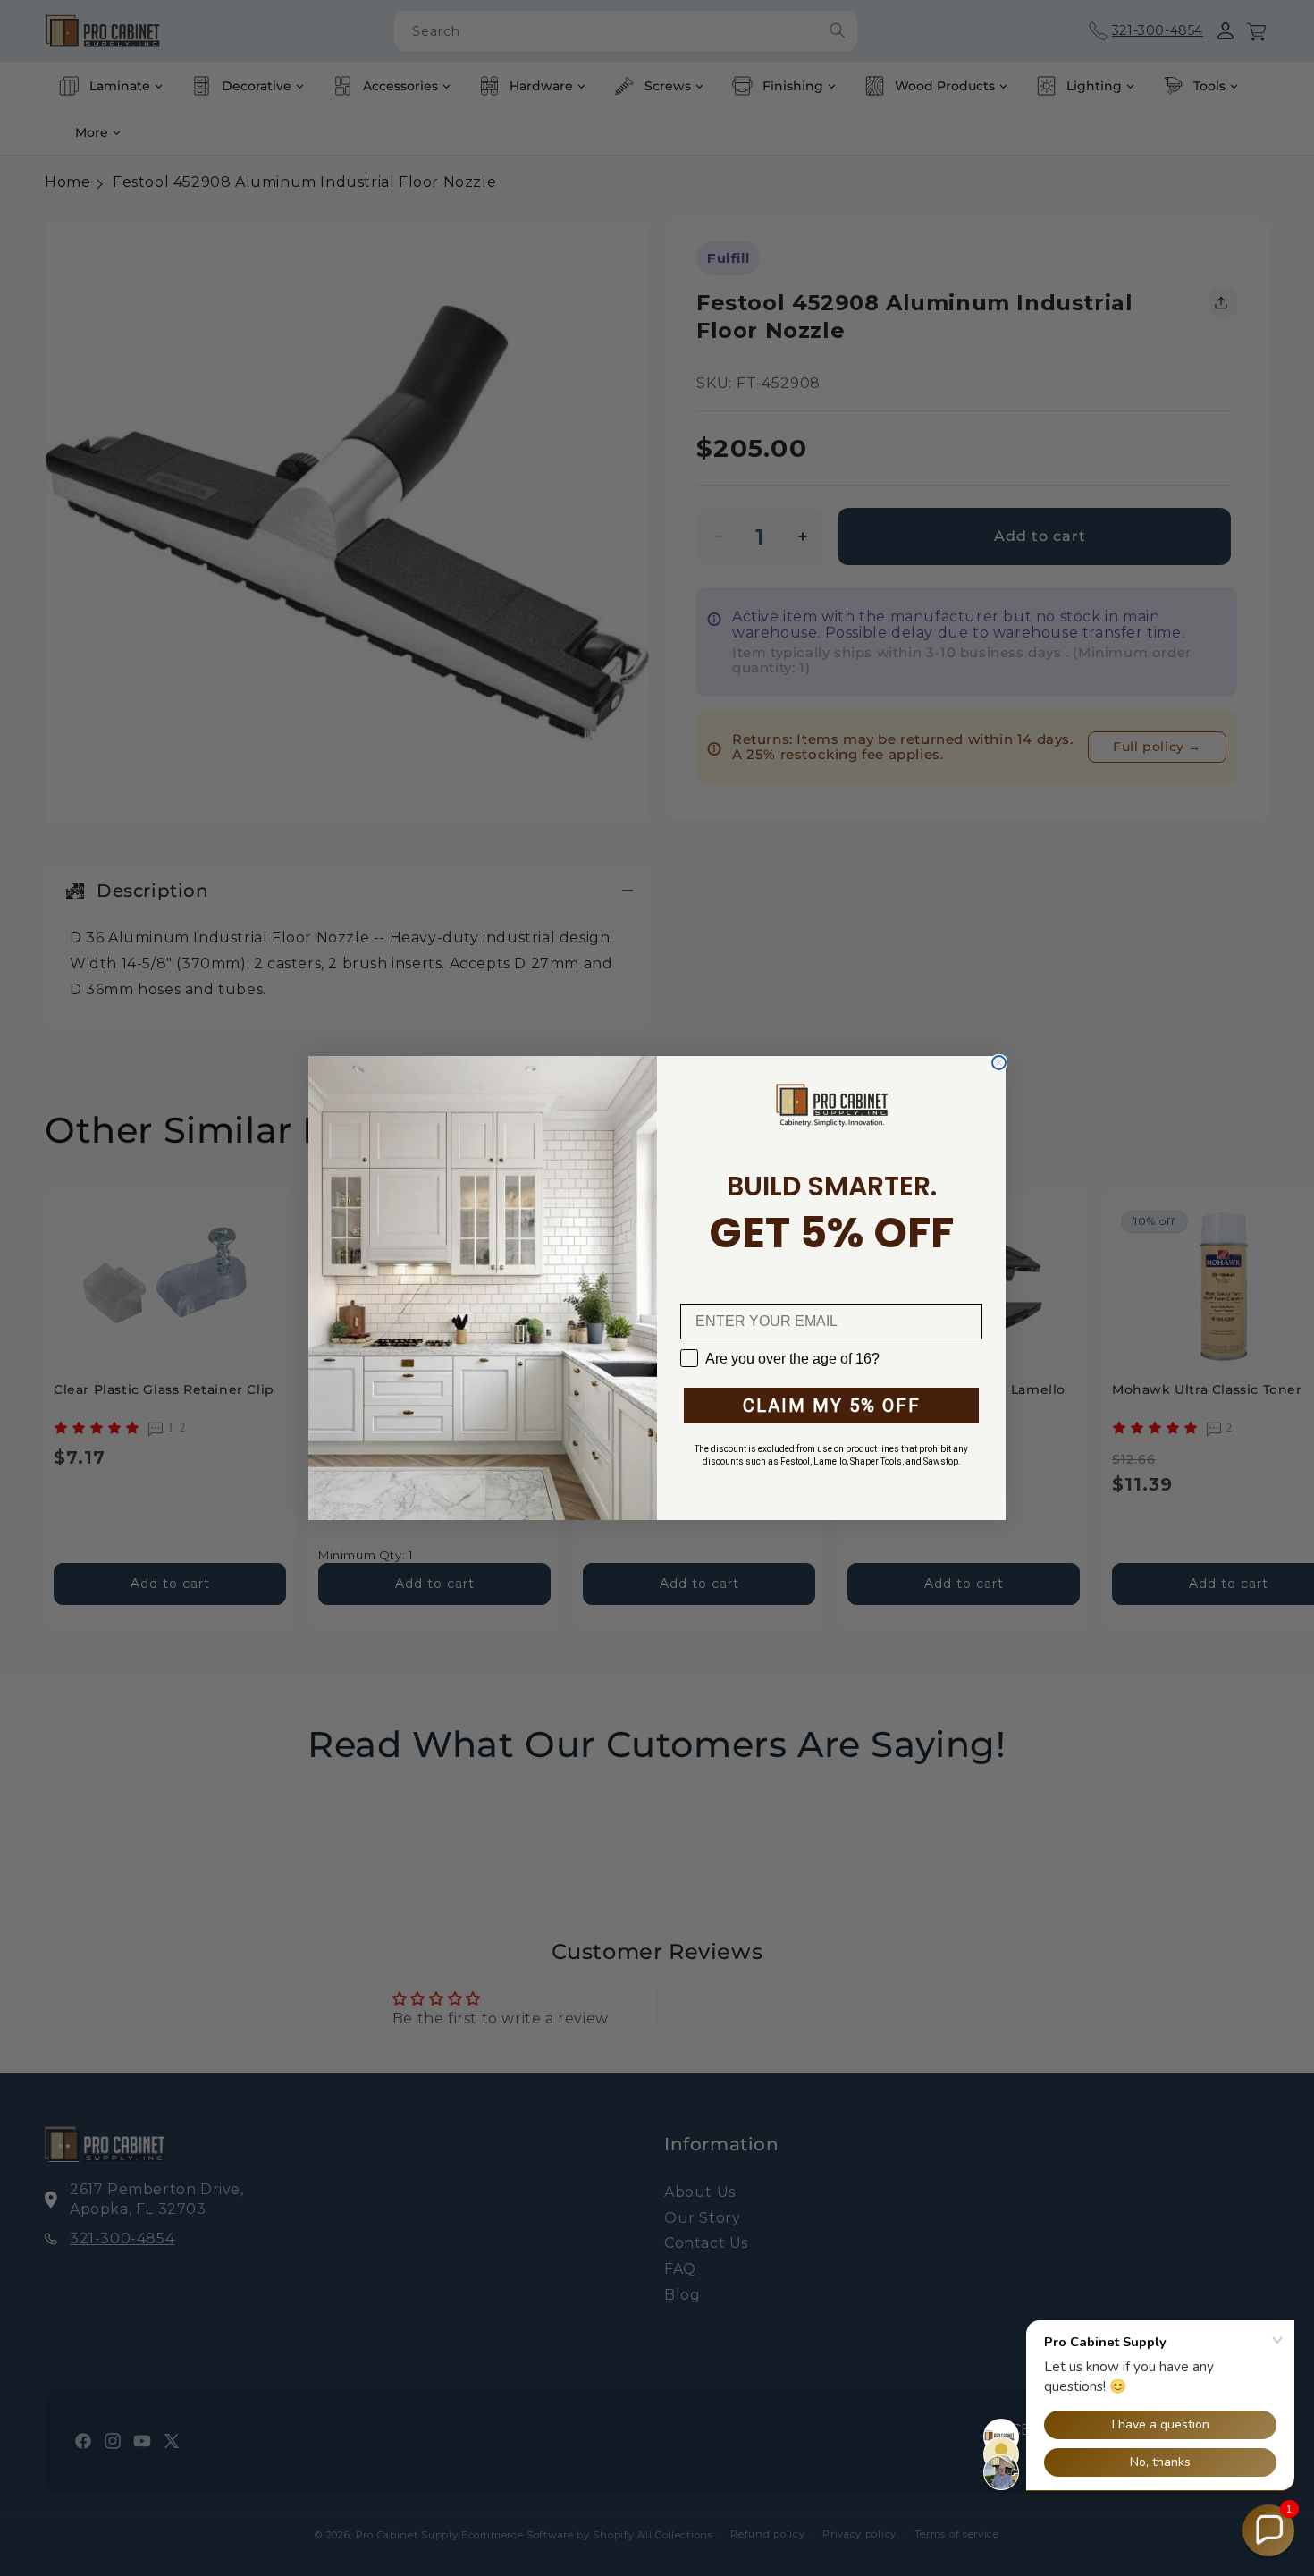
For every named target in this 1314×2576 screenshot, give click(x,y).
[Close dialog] (999, 1063)
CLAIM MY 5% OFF (832, 1406)
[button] (1268, 2530)
